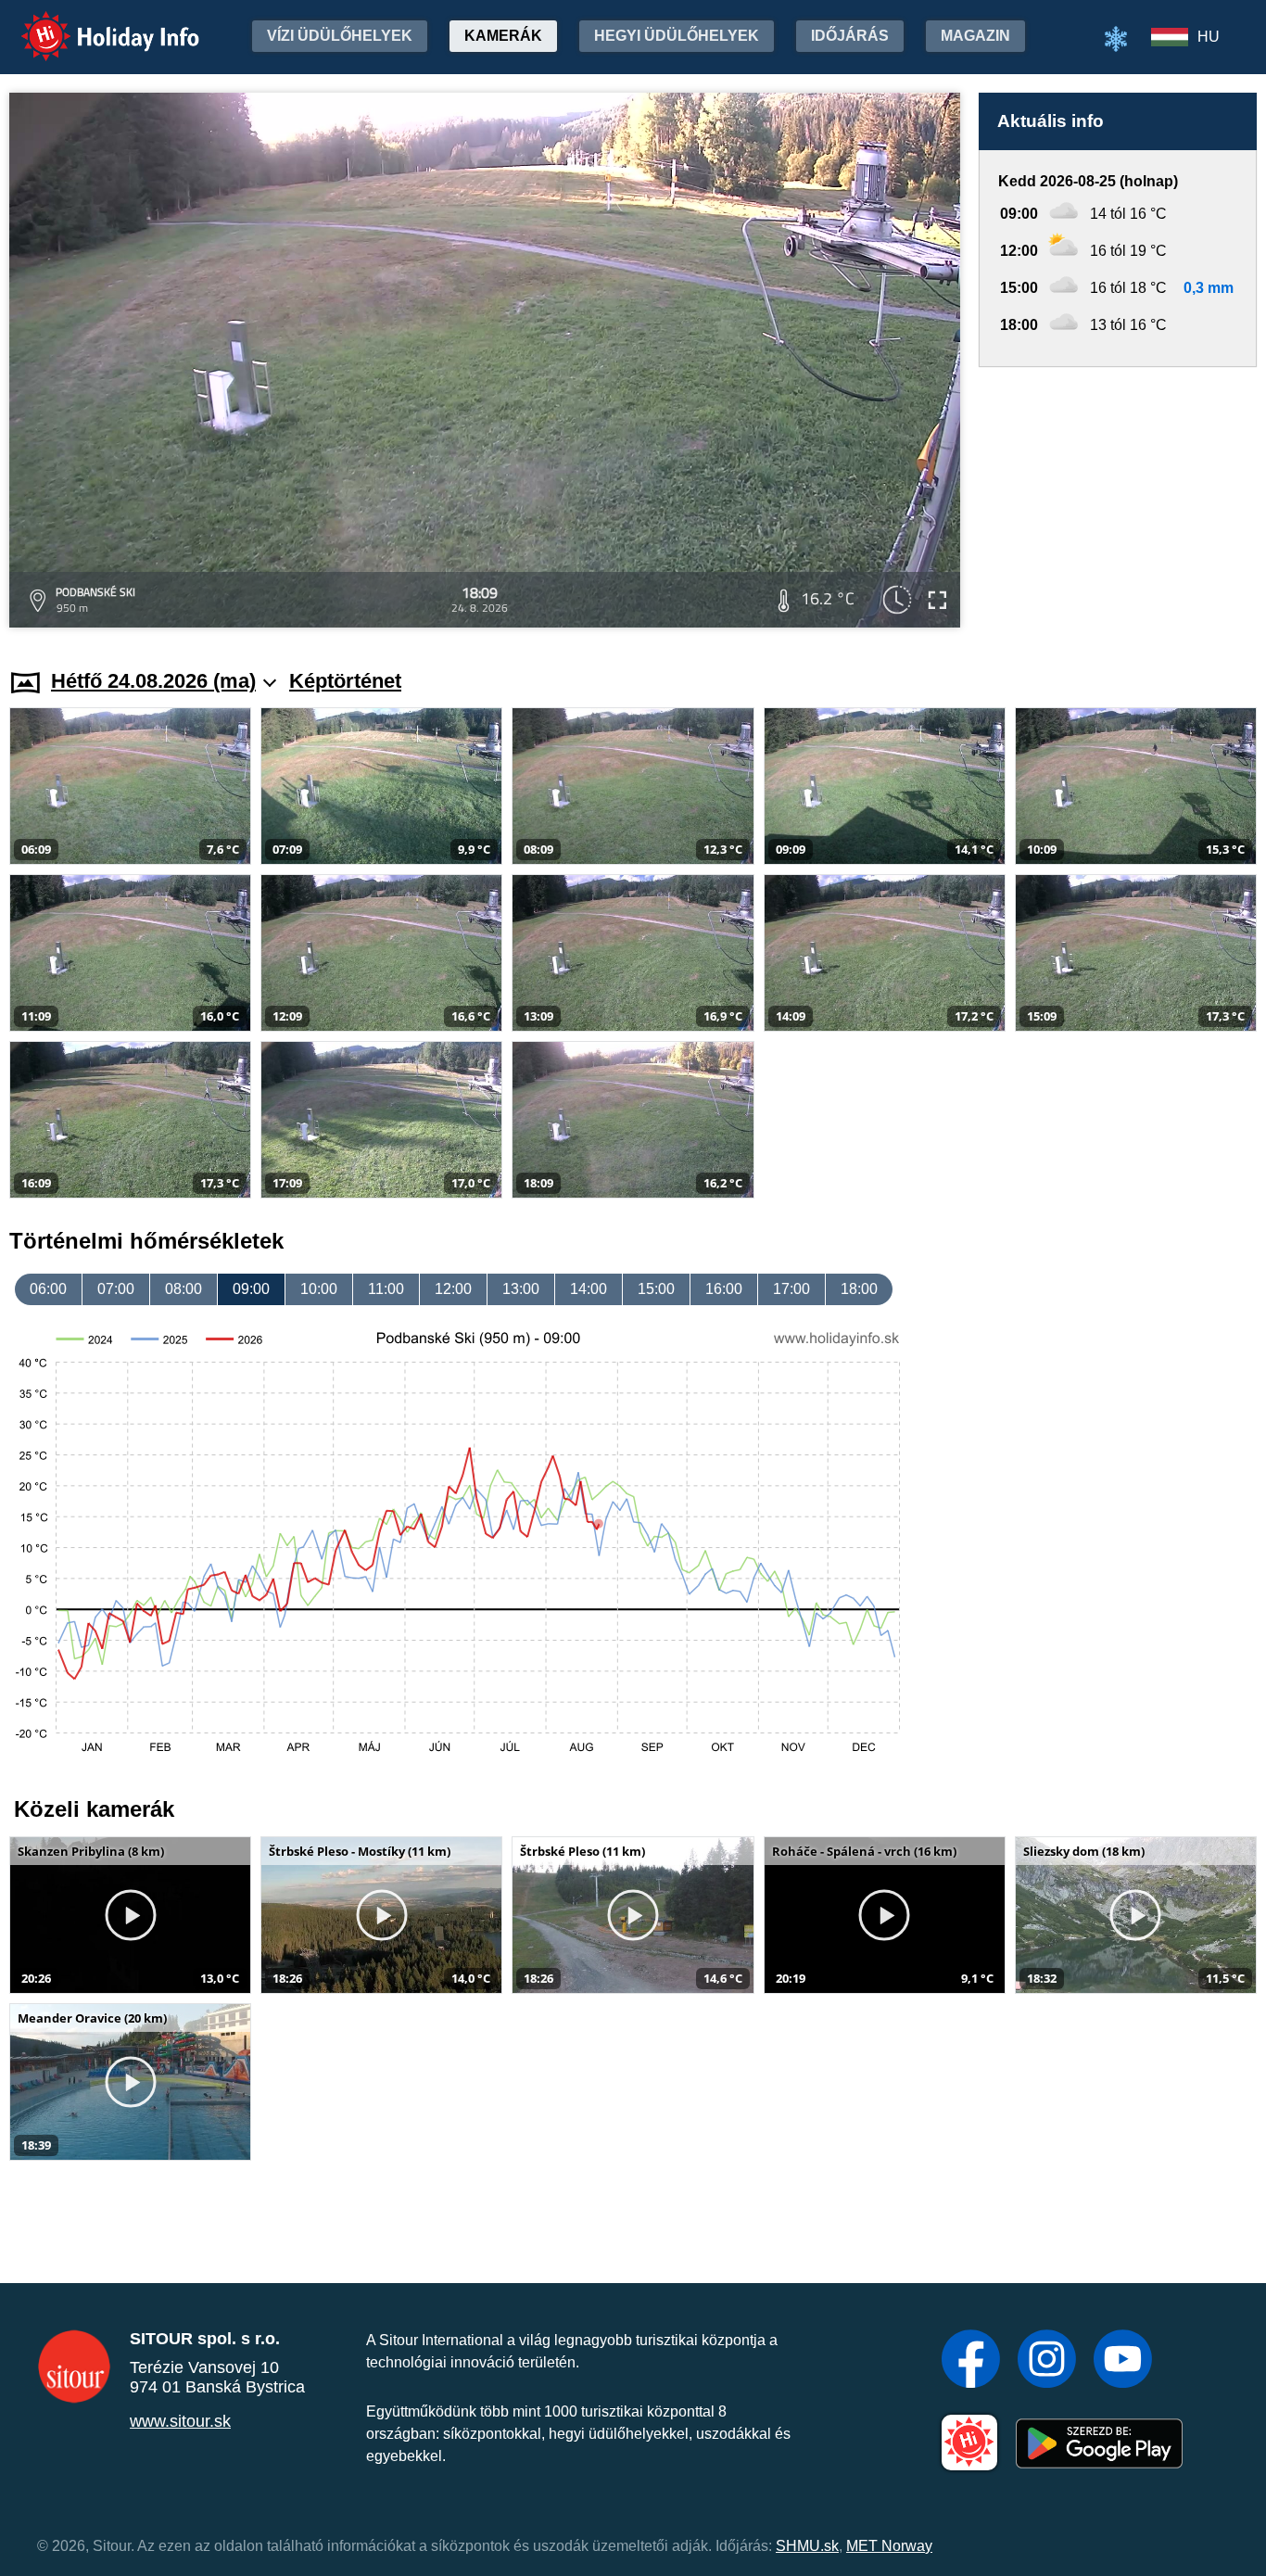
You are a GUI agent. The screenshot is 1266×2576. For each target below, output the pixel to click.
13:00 (521, 1289)
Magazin (975, 36)
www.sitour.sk (180, 2421)
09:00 (251, 1289)
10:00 (319, 1289)
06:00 (48, 1289)
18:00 (859, 1289)
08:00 (184, 1289)
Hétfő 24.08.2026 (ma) (153, 681)
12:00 (453, 1289)
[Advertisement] (1118, 500)
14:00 (589, 1289)
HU (1209, 37)
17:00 (791, 1289)
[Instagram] (1047, 2361)
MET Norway (889, 2546)
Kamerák (503, 36)
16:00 (724, 1289)
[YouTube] (1123, 2361)
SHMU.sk (807, 2546)
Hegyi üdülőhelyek (677, 36)
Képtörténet (345, 681)
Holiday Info (93, 24)
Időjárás (850, 36)
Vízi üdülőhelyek (340, 36)
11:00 (386, 1289)
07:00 (116, 1289)
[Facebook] (971, 2361)
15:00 (656, 1289)
